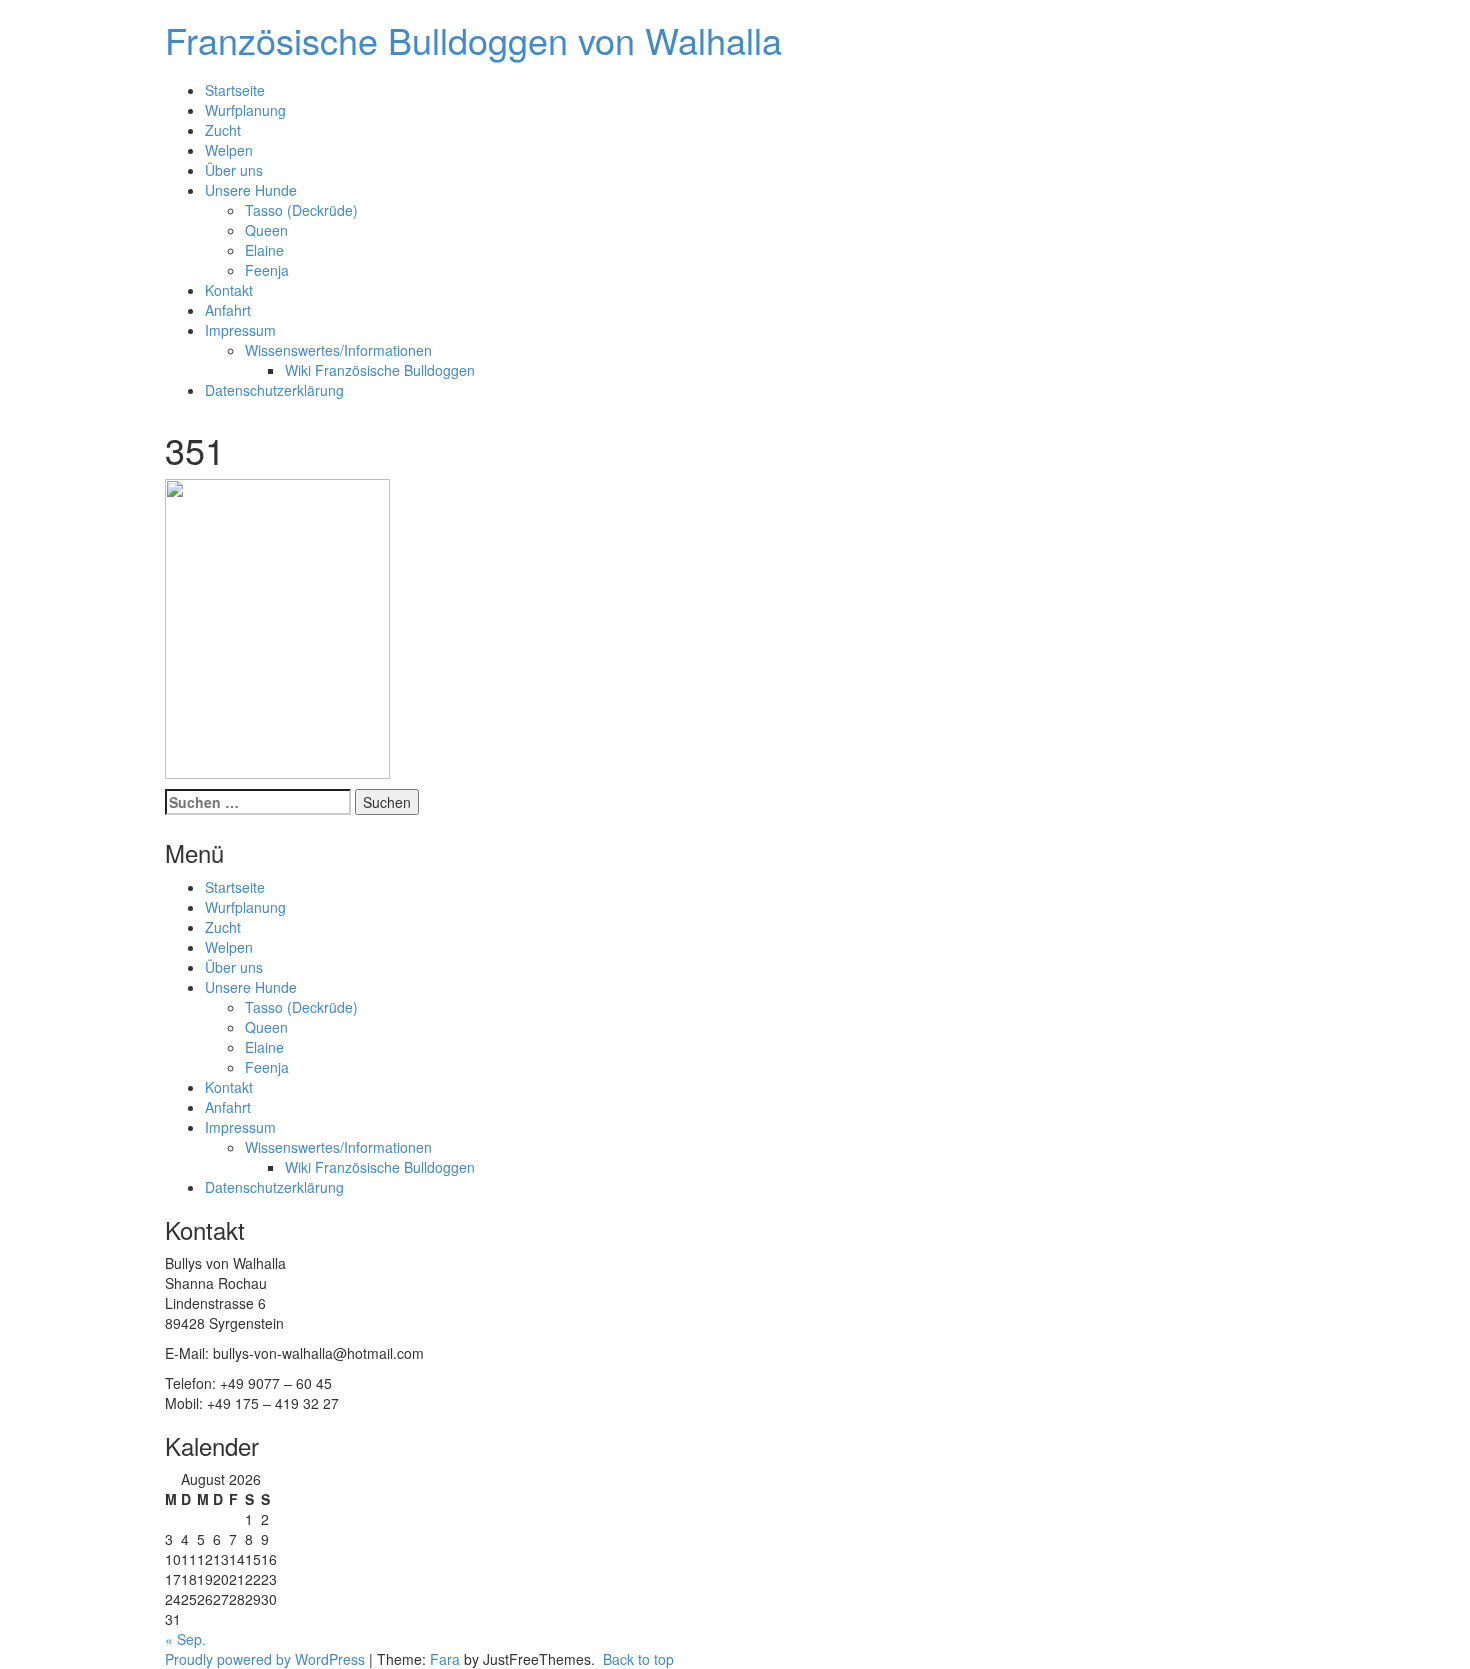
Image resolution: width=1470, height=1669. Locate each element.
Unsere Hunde (251, 190)
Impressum (240, 330)
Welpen (229, 150)
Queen (266, 230)
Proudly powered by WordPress (265, 1659)
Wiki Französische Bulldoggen (380, 370)
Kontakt (229, 290)
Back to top (636, 1659)
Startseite (235, 90)
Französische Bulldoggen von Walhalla (473, 39)
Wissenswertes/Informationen (338, 350)
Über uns (234, 170)
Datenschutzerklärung (274, 390)
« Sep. (185, 1639)
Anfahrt (228, 310)
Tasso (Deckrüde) (301, 210)
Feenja (267, 270)
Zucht (223, 130)
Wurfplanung (245, 110)
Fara (445, 1659)
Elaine (264, 250)
